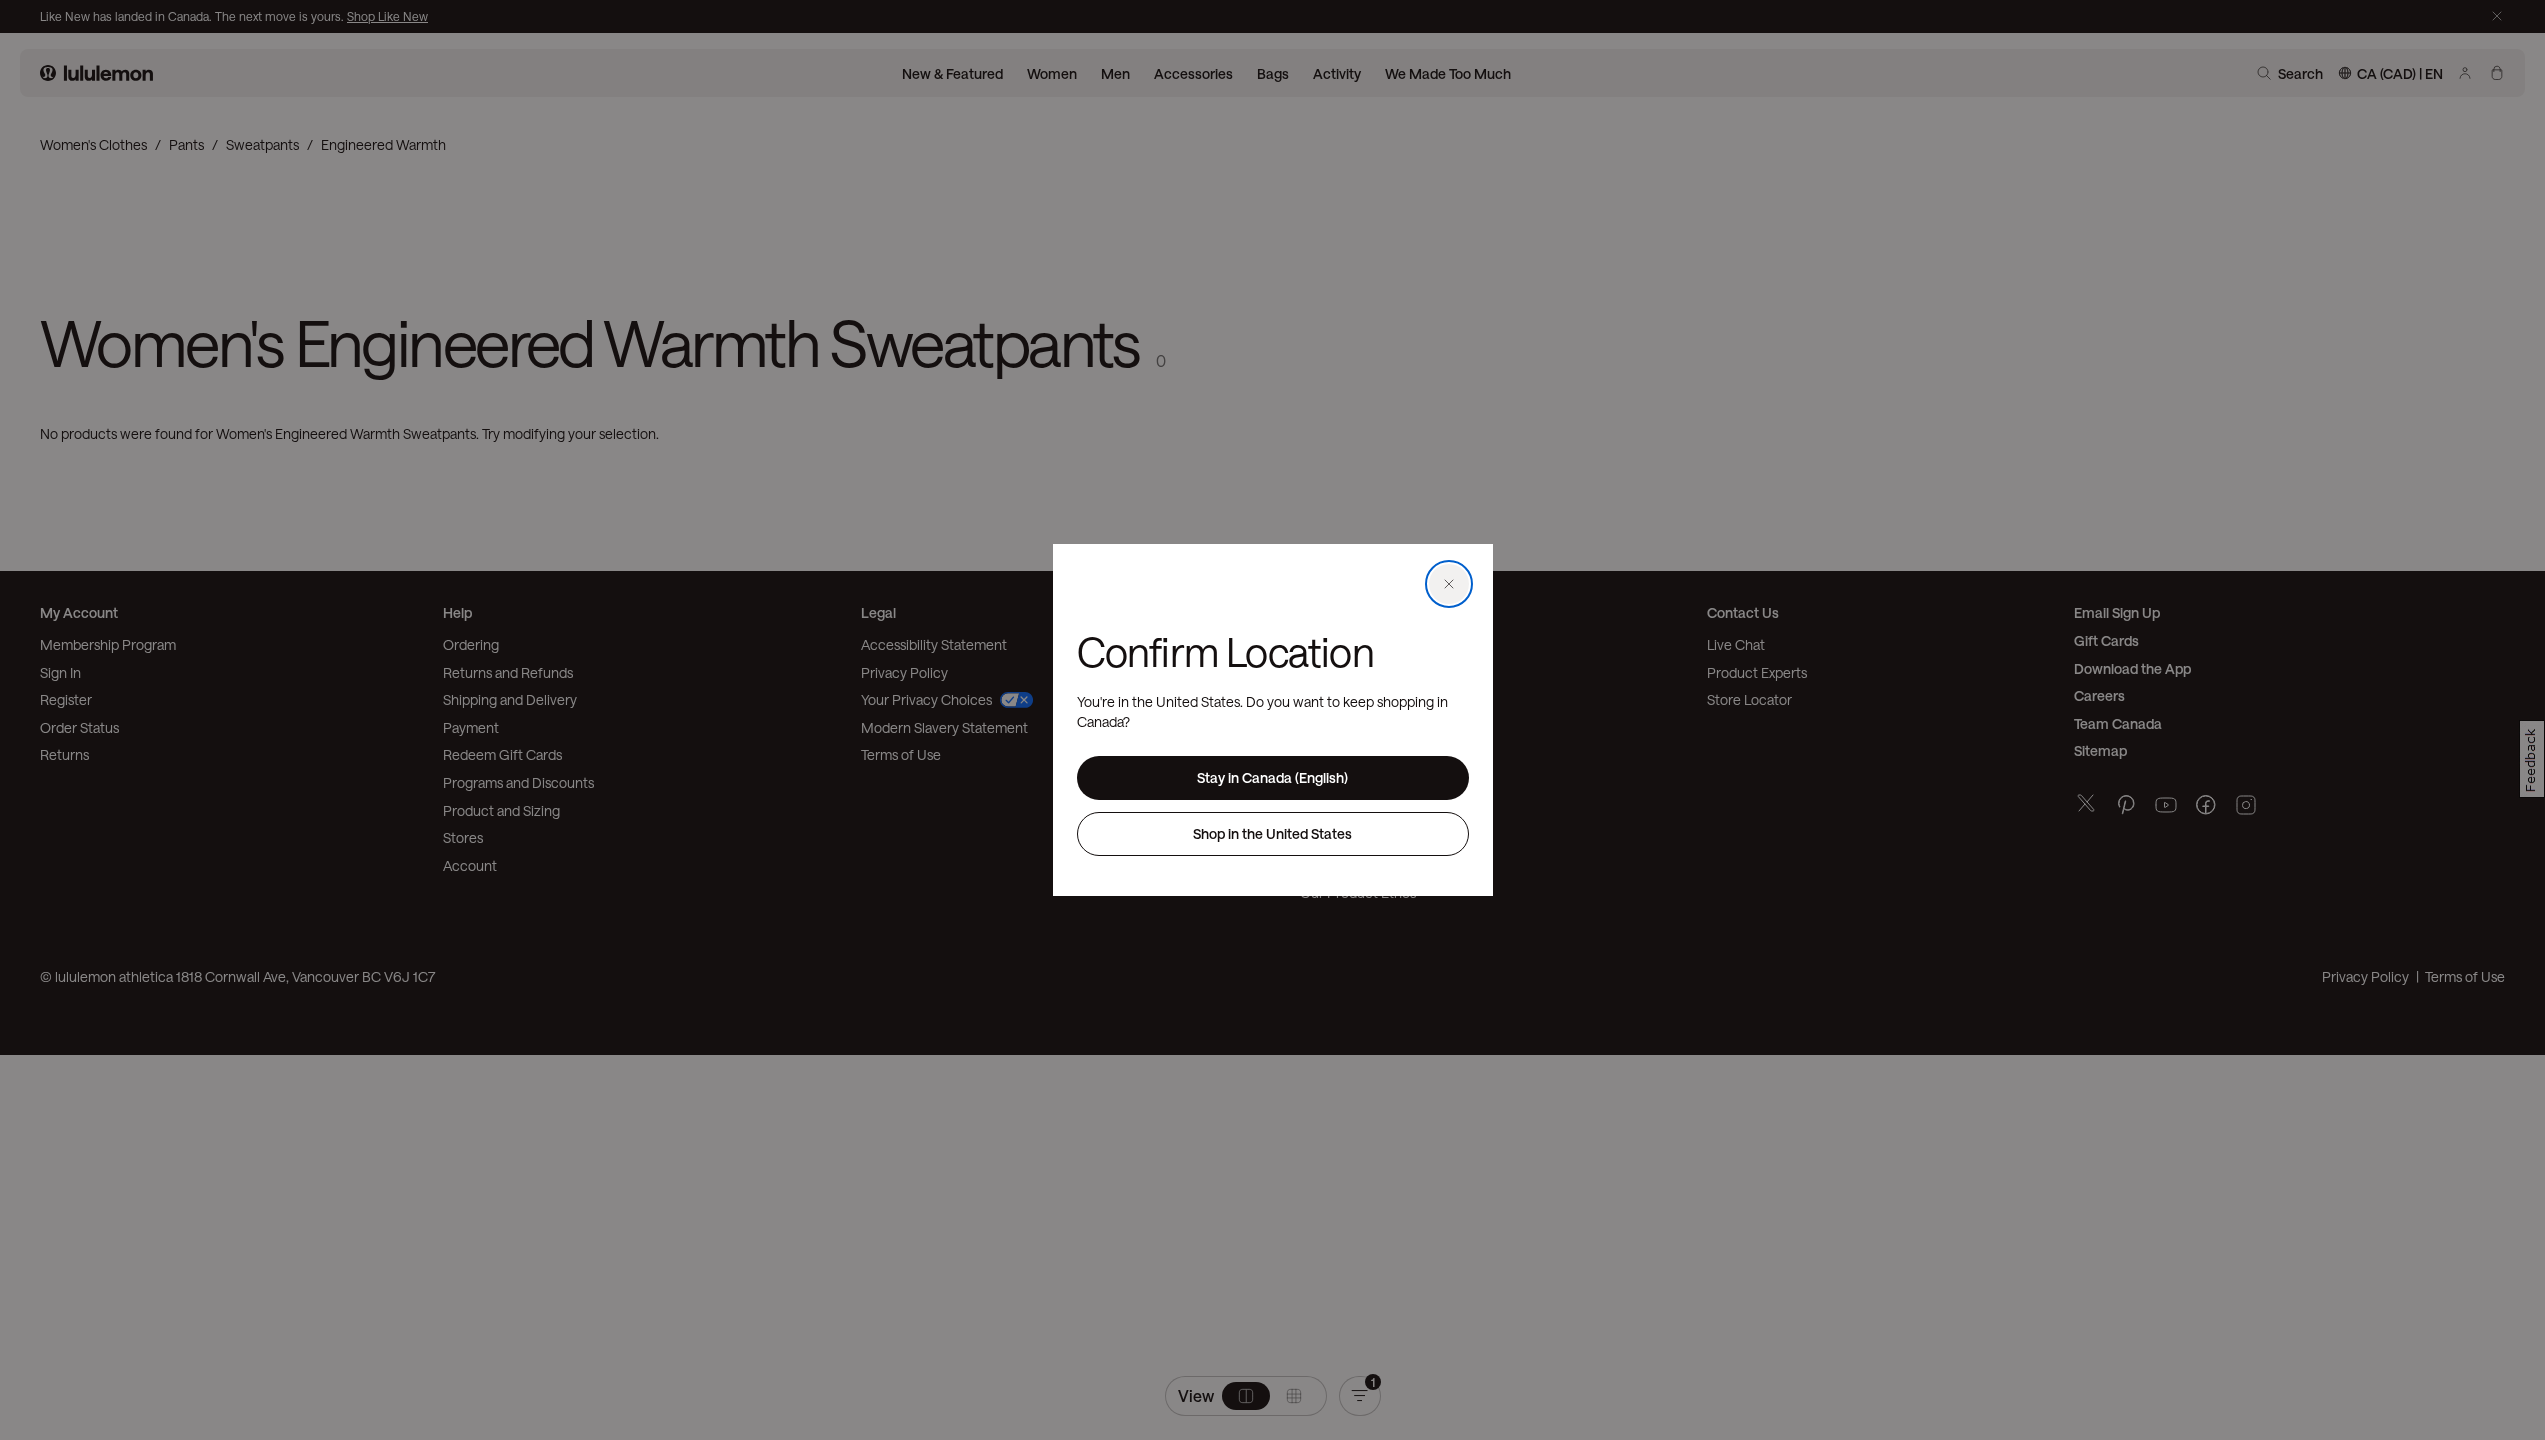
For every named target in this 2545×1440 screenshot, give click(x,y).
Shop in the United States (1272, 833)
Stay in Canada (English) (1272, 777)
